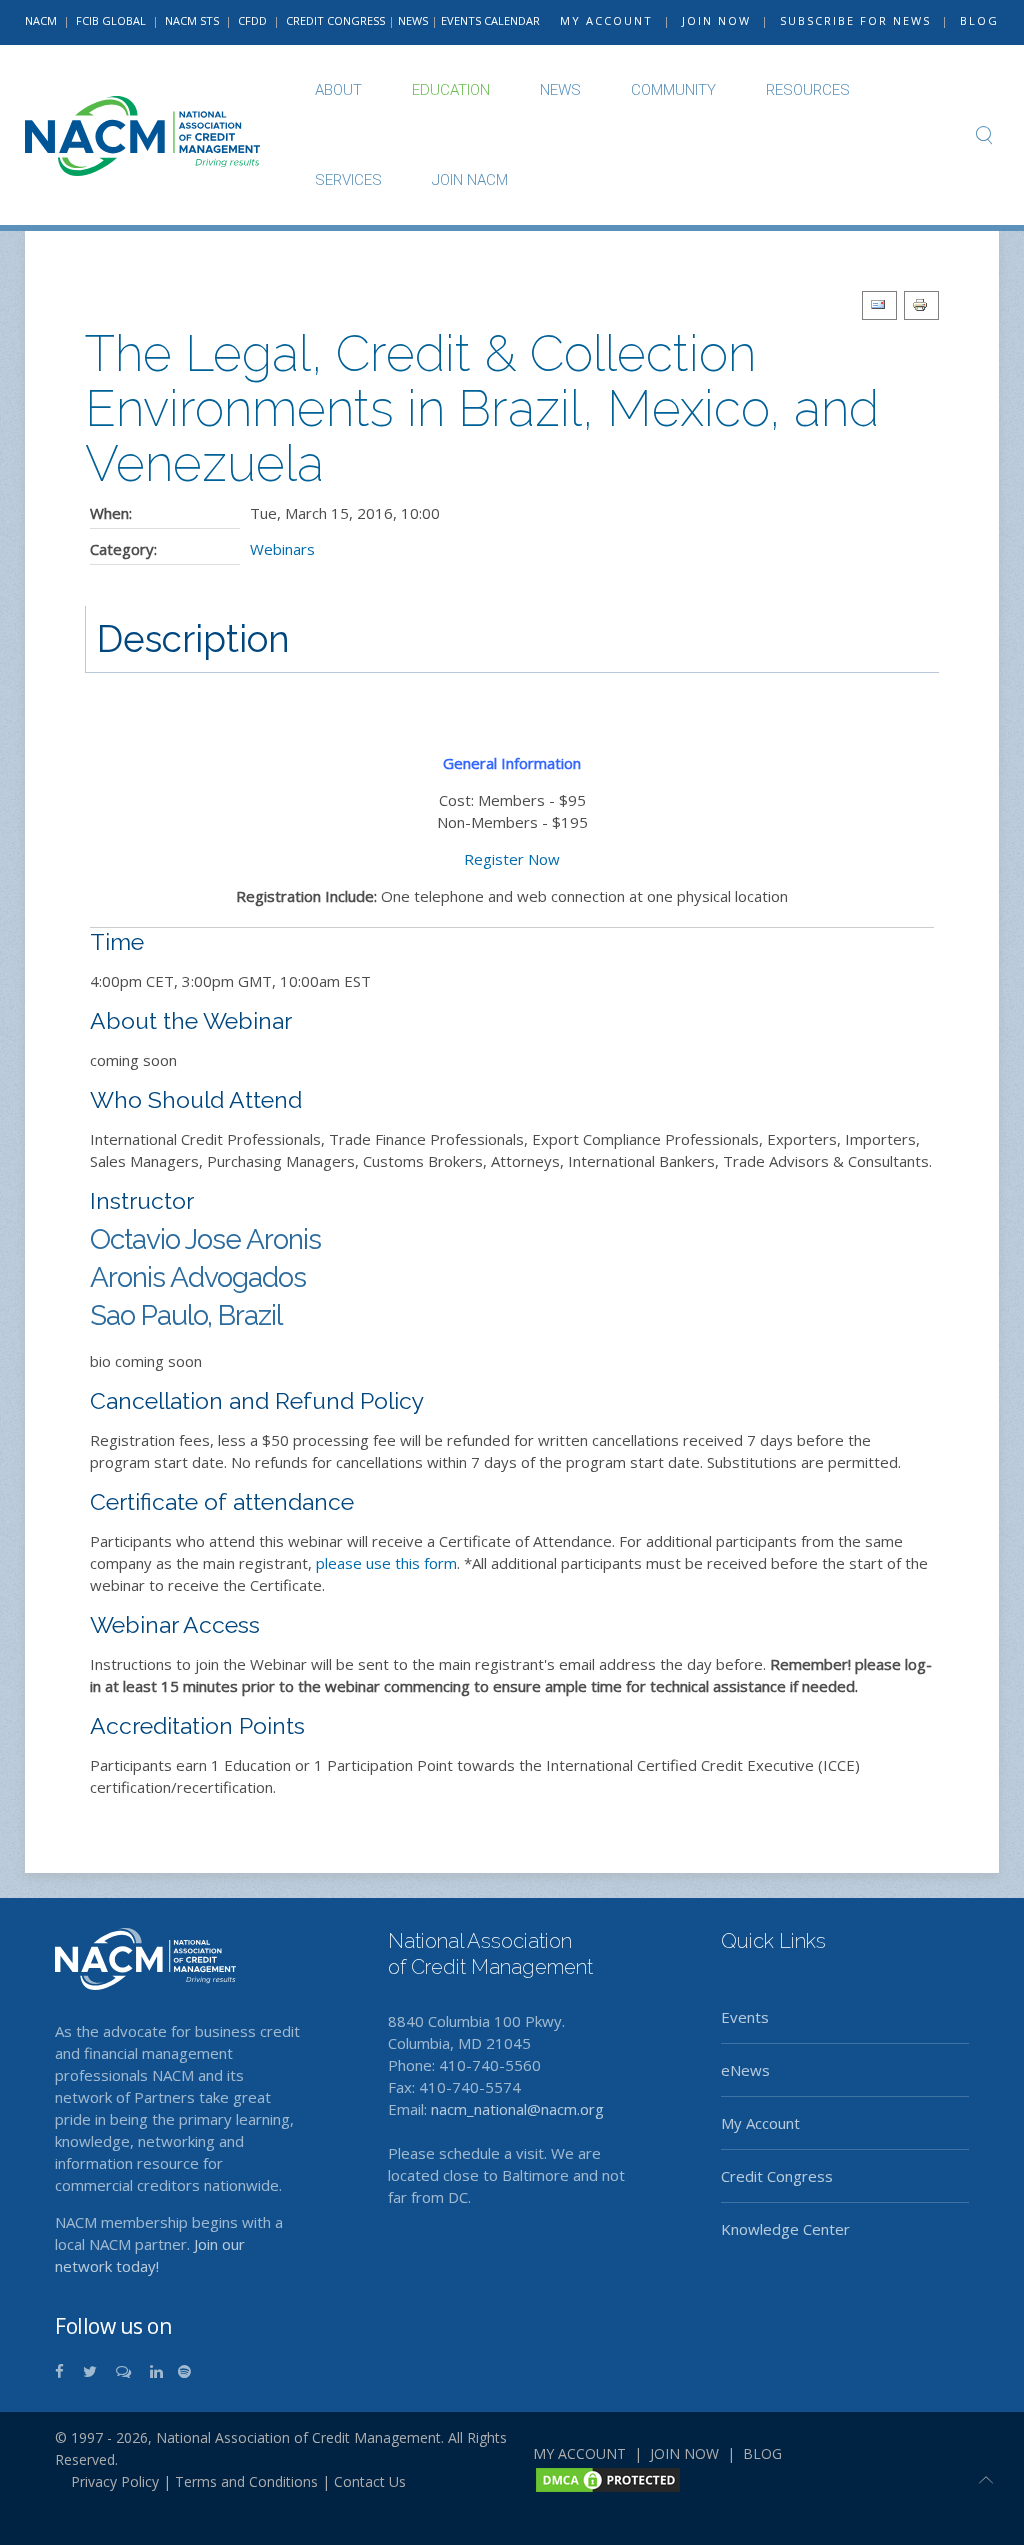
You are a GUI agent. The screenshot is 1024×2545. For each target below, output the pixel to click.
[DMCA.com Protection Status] (608, 2477)
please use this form (386, 1563)
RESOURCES (808, 90)
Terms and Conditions (246, 2481)
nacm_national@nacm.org (517, 2109)
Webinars (282, 549)
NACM (41, 20)
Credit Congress (777, 2176)
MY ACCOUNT (606, 20)
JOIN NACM (470, 180)
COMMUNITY (673, 90)
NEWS (413, 20)
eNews (745, 2070)
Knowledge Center (785, 2229)
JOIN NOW (716, 20)
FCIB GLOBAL (111, 20)
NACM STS (193, 20)
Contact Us (370, 2481)
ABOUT (338, 90)
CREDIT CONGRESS (335, 20)
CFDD (252, 20)
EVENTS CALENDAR (490, 20)
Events (745, 2017)
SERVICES (348, 180)
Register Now (512, 859)
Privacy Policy (107, 2481)
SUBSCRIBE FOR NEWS (855, 20)
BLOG (979, 20)
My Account (760, 2123)
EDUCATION (451, 90)
